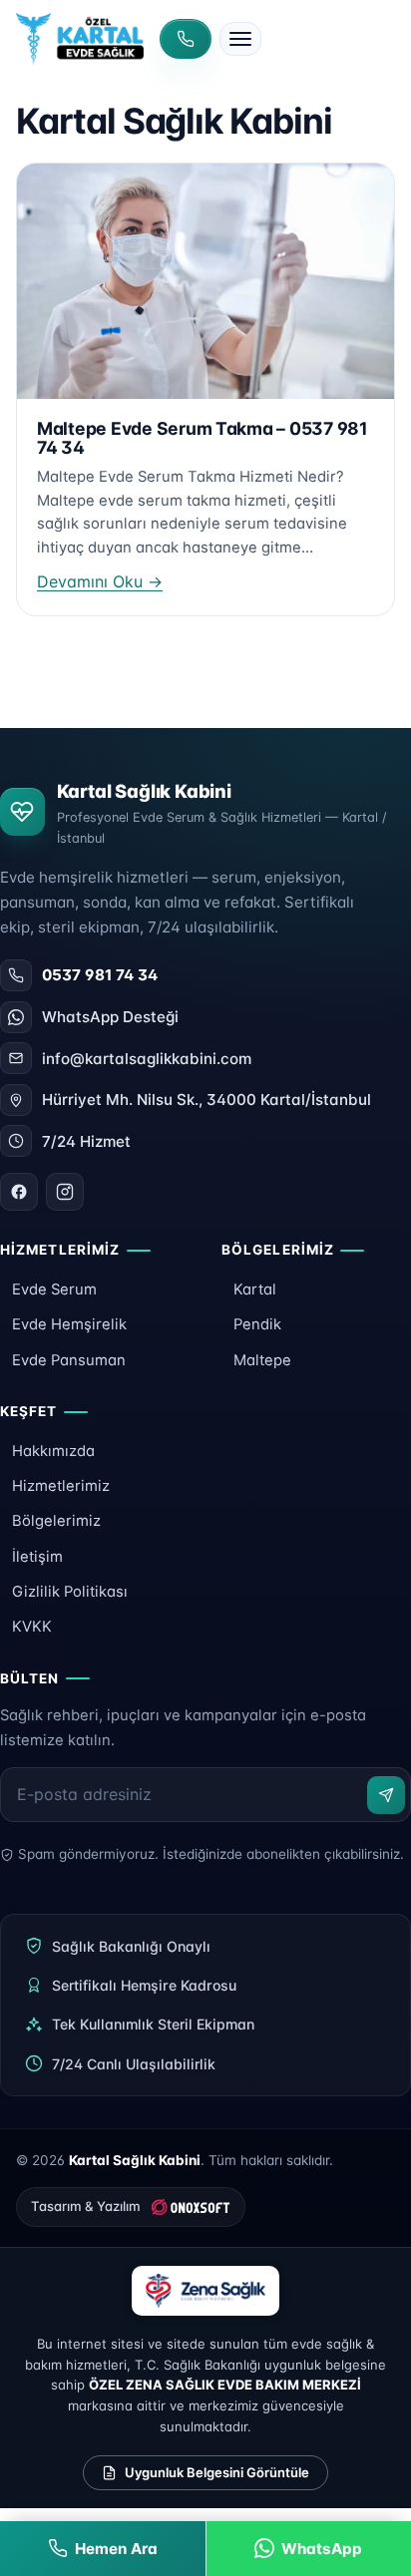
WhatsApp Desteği (110, 1017)
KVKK (32, 1627)
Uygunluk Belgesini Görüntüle (217, 2472)
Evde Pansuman (69, 1360)
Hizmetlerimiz (61, 1486)
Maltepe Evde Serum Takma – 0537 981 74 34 (203, 438)
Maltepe (262, 1360)
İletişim (37, 1557)
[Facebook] (19, 1192)
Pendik (257, 1324)
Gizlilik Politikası (70, 1592)
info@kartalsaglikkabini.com (147, 1059)
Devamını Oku (100, 581)
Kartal (255, 1289)
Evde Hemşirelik (69, 1324)
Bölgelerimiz (56, 1521)
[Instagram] (65, 1192)
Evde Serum (54, 1289)
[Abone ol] (386, 1795)
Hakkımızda (53, 1451)
